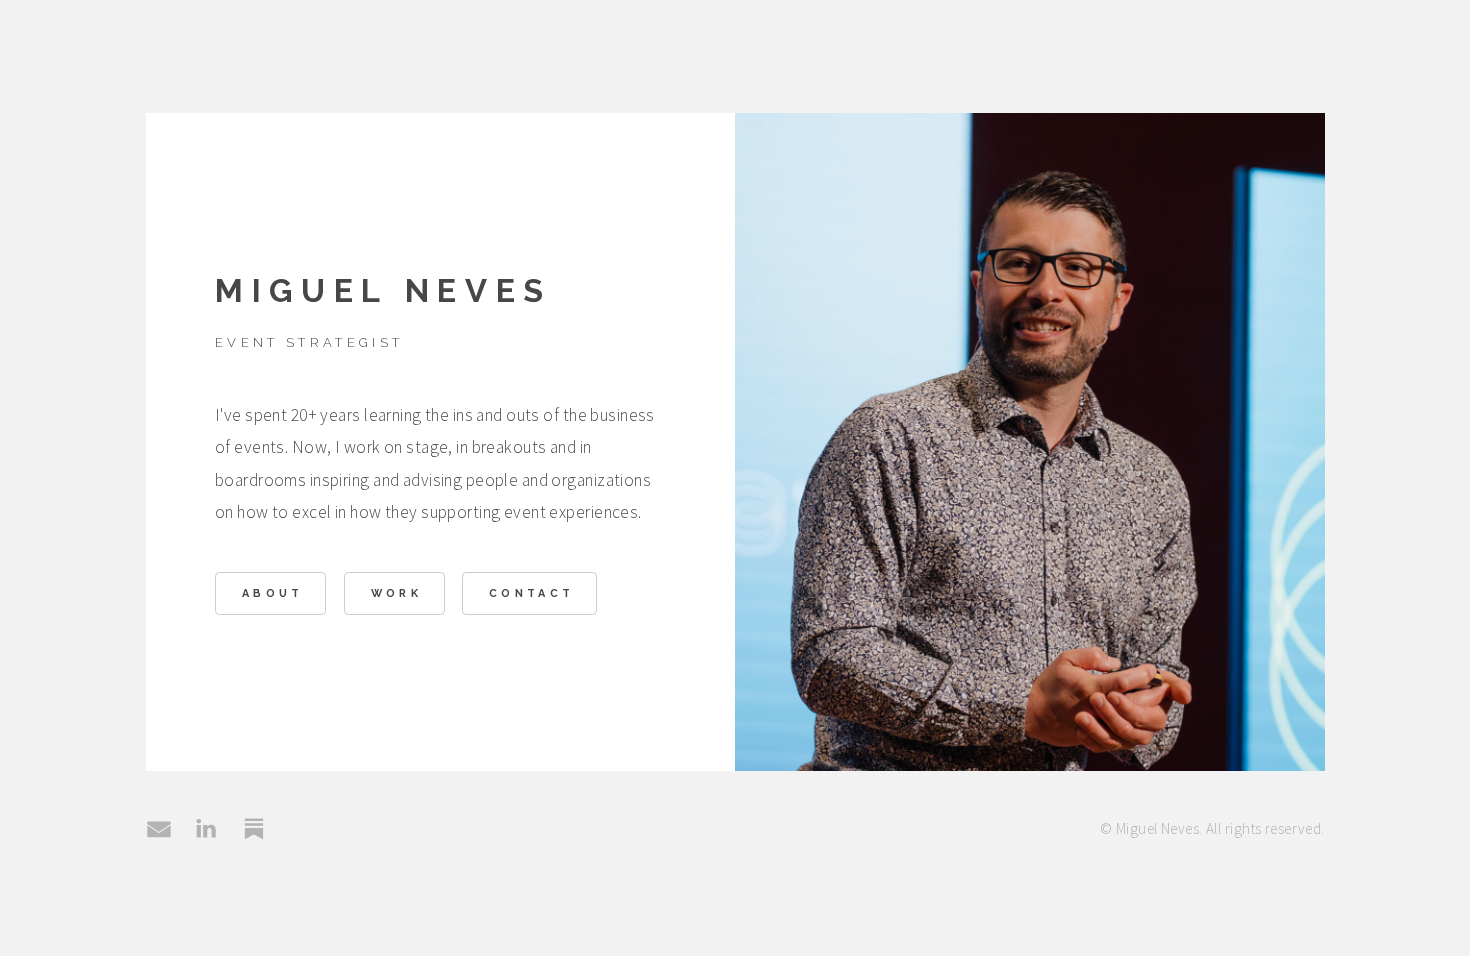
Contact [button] (531, 593)
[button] (159, 829)
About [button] (273, 593)
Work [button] (396, 593)
